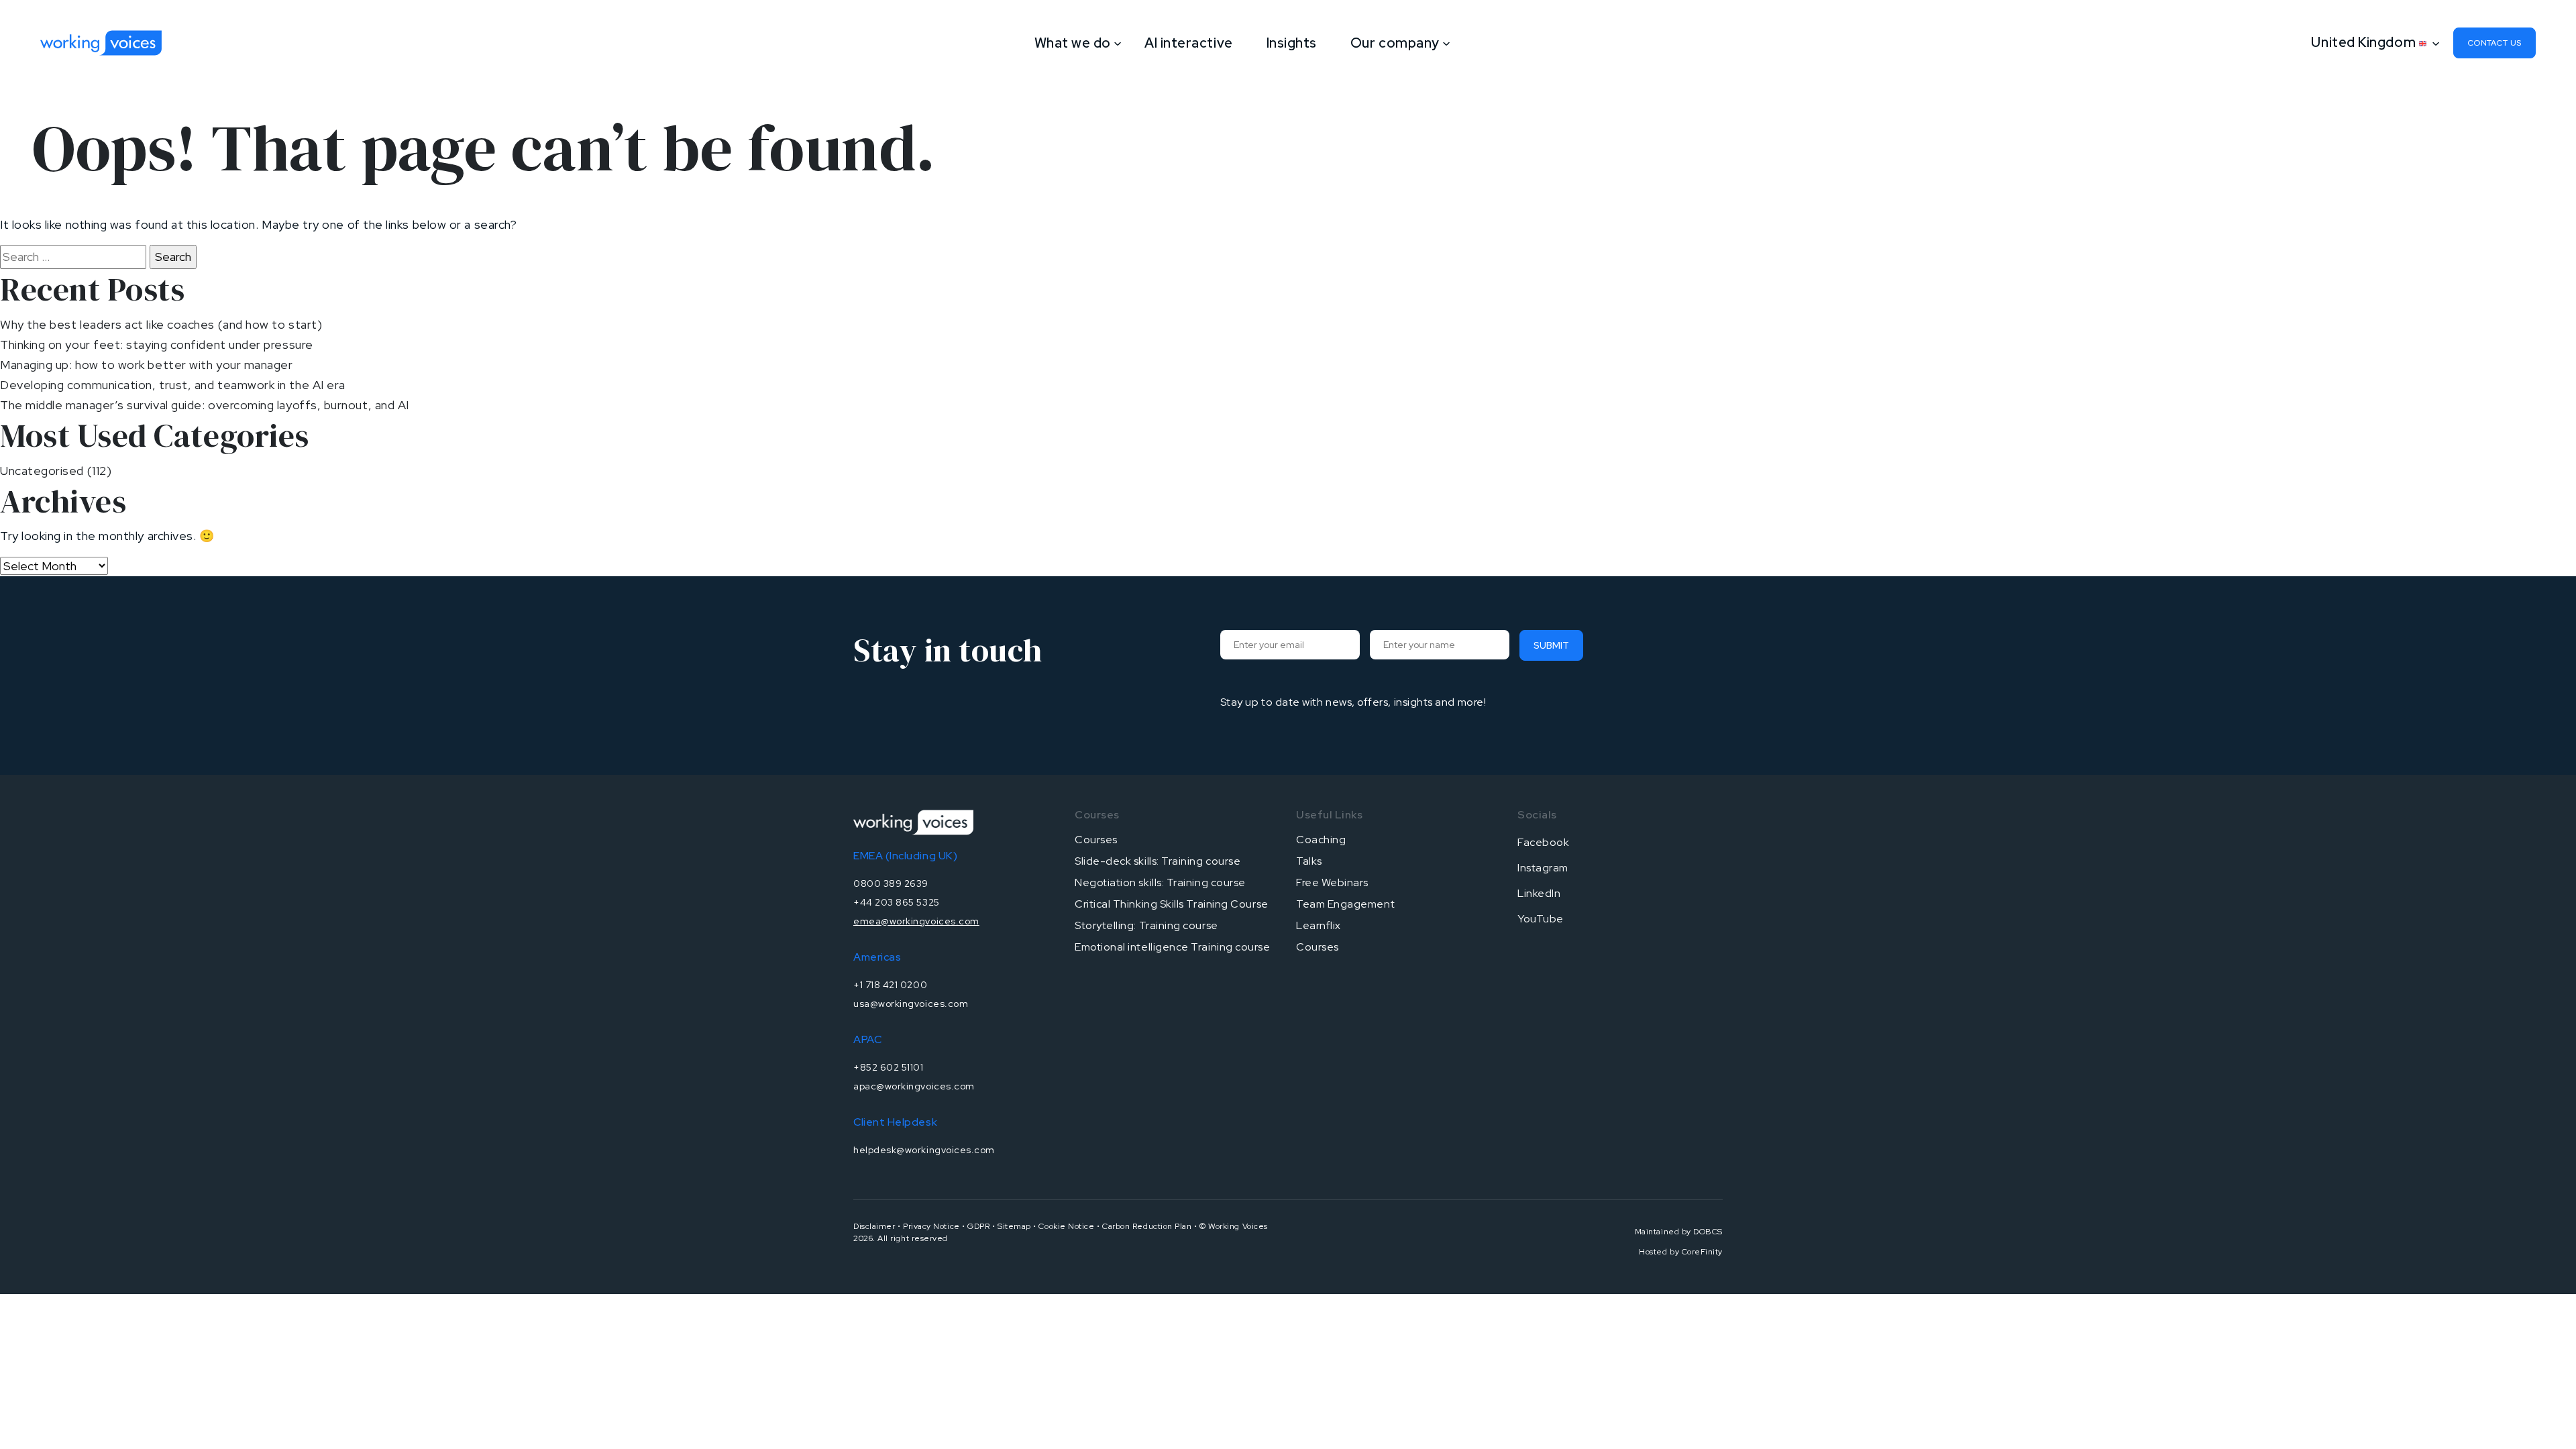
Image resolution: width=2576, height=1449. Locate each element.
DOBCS (1708, 1232)
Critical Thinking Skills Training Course (1172, 904)
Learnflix (1319, 925)
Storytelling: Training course (1146, 925)
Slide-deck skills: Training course (1158, 861)
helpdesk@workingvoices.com (924, 1150)
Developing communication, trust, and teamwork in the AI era (173, 385)
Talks (1309, 861)
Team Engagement (1345, 904)
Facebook (1543, 842)
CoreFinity (1702, 1252)
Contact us (2494, 43)
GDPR (978, 1226)
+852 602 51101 (889, 1067)
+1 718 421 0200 (890, 985)
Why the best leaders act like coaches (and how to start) (161, 324)
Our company (1395, 43)
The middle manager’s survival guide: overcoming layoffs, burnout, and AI (205, 405)
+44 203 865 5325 (897, 902)
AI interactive (1189, 43)
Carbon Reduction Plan (1147, 1226)
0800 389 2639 (891, 883)
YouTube (1541, 919)
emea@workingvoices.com (916, 921)
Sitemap (1014, 1226)
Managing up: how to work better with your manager (146, 365)
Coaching (1321, 840)
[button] (2372, 42)
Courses (1096, 840)
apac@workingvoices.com (914, 1086)
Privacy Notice (931, 1226)
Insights (1292, 43)
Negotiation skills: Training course (1160, 882)
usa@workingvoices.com (911, 1004)
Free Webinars (1332, 882)
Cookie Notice (1066, 1226)
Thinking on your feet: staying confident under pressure (157, 344)
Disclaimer (874, 1226)
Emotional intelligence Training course (1173, 947)
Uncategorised (42, 471)
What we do (1073, 43)
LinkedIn (1539, 893)
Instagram (1543, 868)
